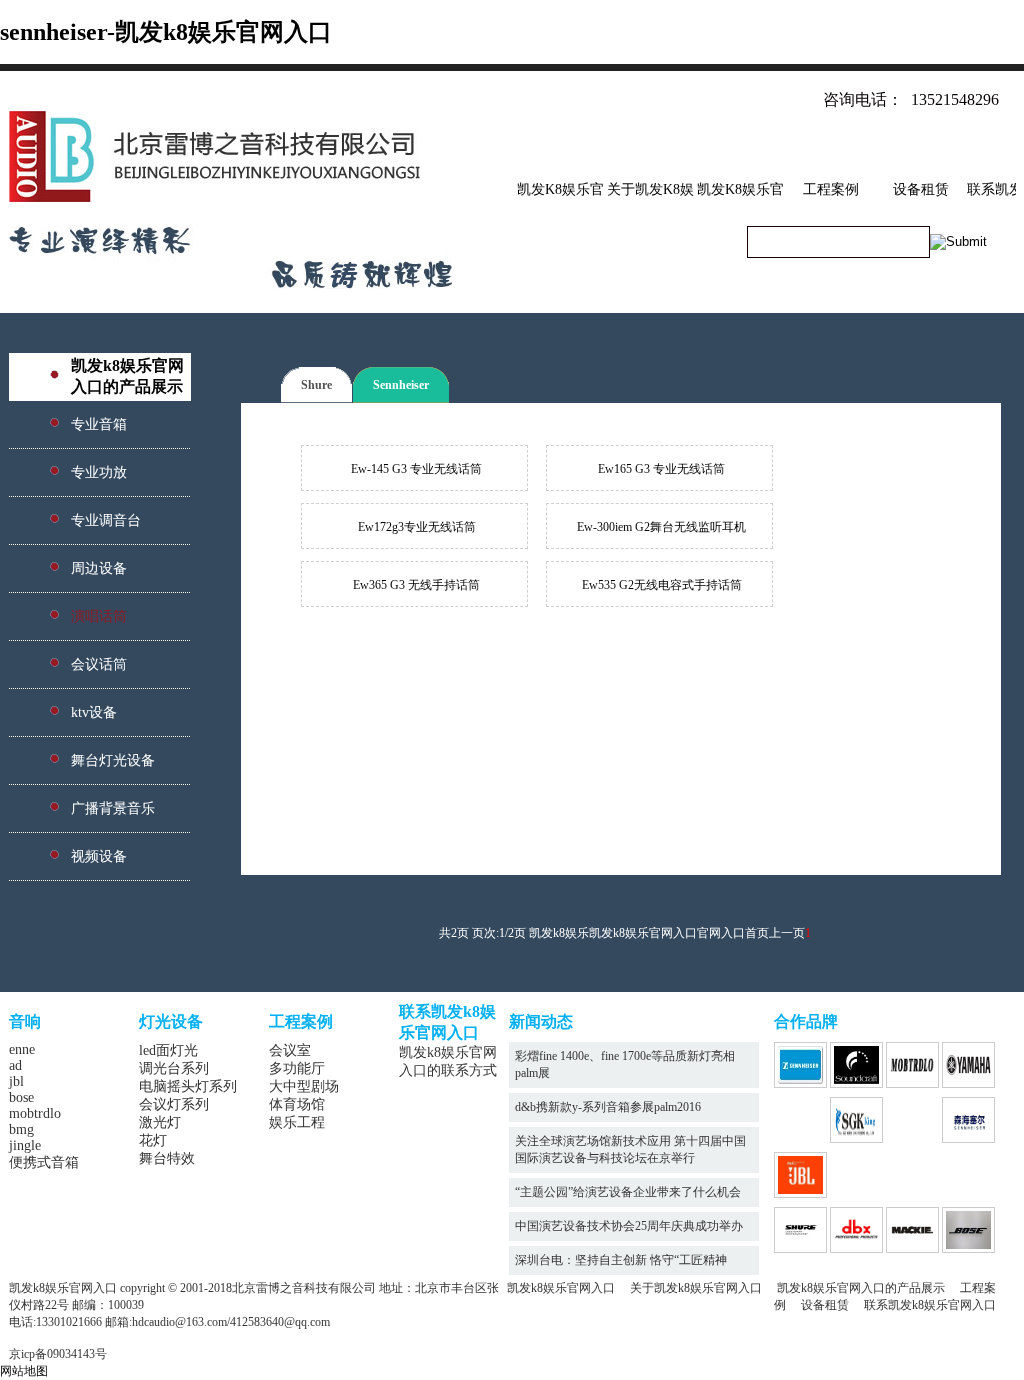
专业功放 (99, 472)
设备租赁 (921, 189)
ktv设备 (94, 712)
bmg (21, 1129)
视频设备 (99, 856)
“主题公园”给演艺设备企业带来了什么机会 (628, 1192)
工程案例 (831, 189)
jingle (25, 1145)
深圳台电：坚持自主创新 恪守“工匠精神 (621, 1260)
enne (22, 1049)
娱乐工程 (297, 1122)
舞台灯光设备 (113, 760)
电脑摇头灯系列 (188, 1086)
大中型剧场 (304, 1086)
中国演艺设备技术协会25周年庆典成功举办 (629, 1226)
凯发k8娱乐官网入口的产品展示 (861, 1288)
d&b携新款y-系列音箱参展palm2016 (608, 1107)
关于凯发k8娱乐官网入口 (696, 1288)
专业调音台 (106, 520)
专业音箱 (99, 424)
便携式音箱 (44, 1162)
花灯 (153, 1140)
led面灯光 (168, 1050)
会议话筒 (99, 664)
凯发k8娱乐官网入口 (561, 1288)
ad (15, 1065)
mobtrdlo (35, 1113)
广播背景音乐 (113, 808)
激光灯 (160, 1122)
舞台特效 (167, 1158)
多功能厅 (297, 1068)
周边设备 (99, 568)
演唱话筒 (99, 616)
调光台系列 (174, 1068)
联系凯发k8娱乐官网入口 (930, 1305)
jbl (16, 1081)
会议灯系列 (174, 1104)
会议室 (290, 1050)
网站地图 (24, 1371)
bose (21, 1097)
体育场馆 (297, 1104)
